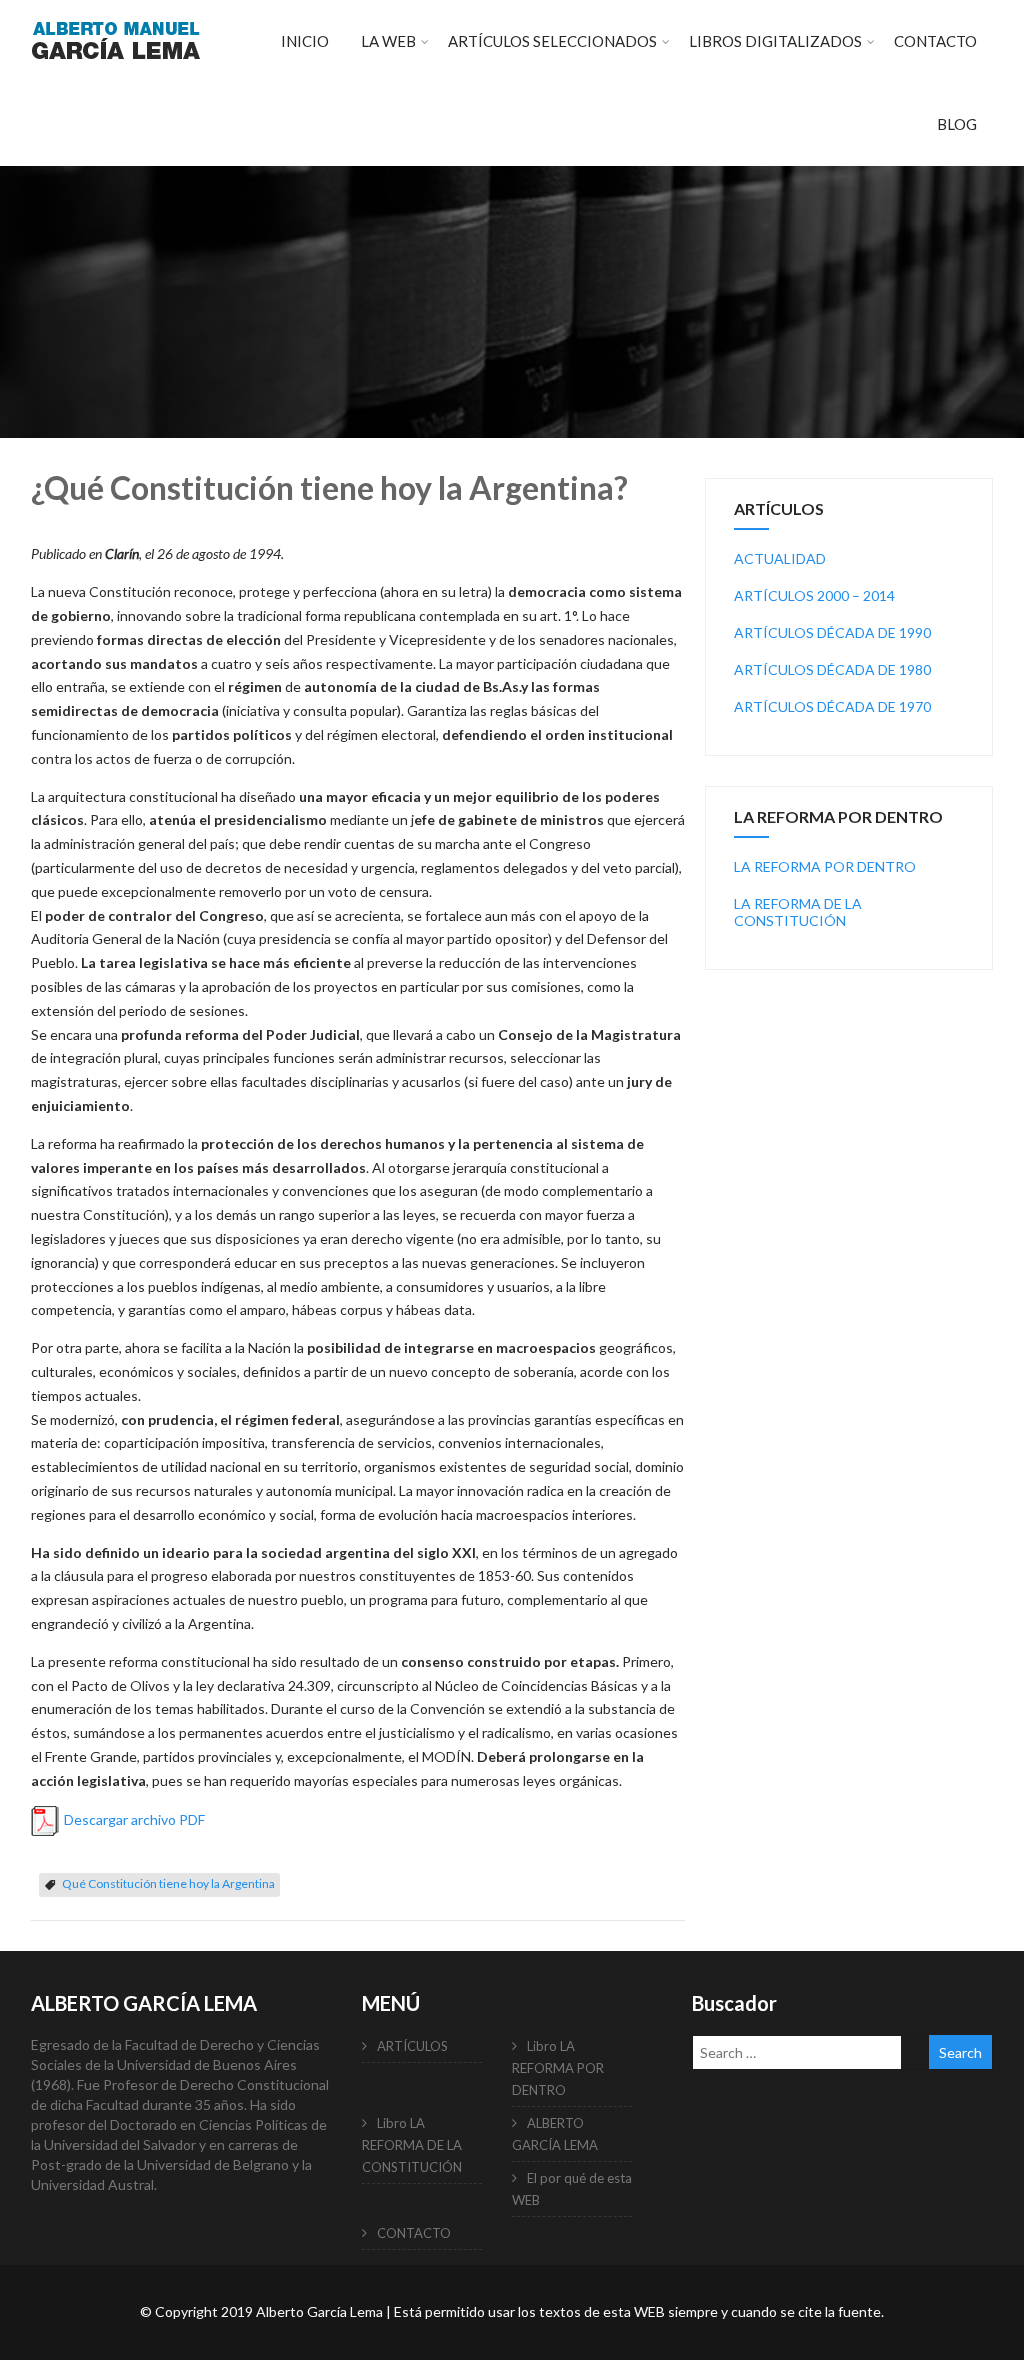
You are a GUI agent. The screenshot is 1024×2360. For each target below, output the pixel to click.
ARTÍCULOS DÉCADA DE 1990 (832, 632)
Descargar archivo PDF (134, 1819)
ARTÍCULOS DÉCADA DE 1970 (832, 706)
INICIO (305, 41)
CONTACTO (935, 41)
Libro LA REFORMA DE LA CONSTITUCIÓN (412, 2145)
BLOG (957, 124)
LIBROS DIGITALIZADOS (775, 41)
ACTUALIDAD (780, 558)
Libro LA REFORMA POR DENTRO (558, 2068)
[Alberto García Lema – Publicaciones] (116, 70)
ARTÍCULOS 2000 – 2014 (814, 595)
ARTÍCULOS (412, 2046)
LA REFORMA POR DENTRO (825, 866)
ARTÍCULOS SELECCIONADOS (552, 41)
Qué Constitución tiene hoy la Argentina (168, 1883)
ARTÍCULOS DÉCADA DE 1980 (832, 669)
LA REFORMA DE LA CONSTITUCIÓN (798, 912)
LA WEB (388, 41)
